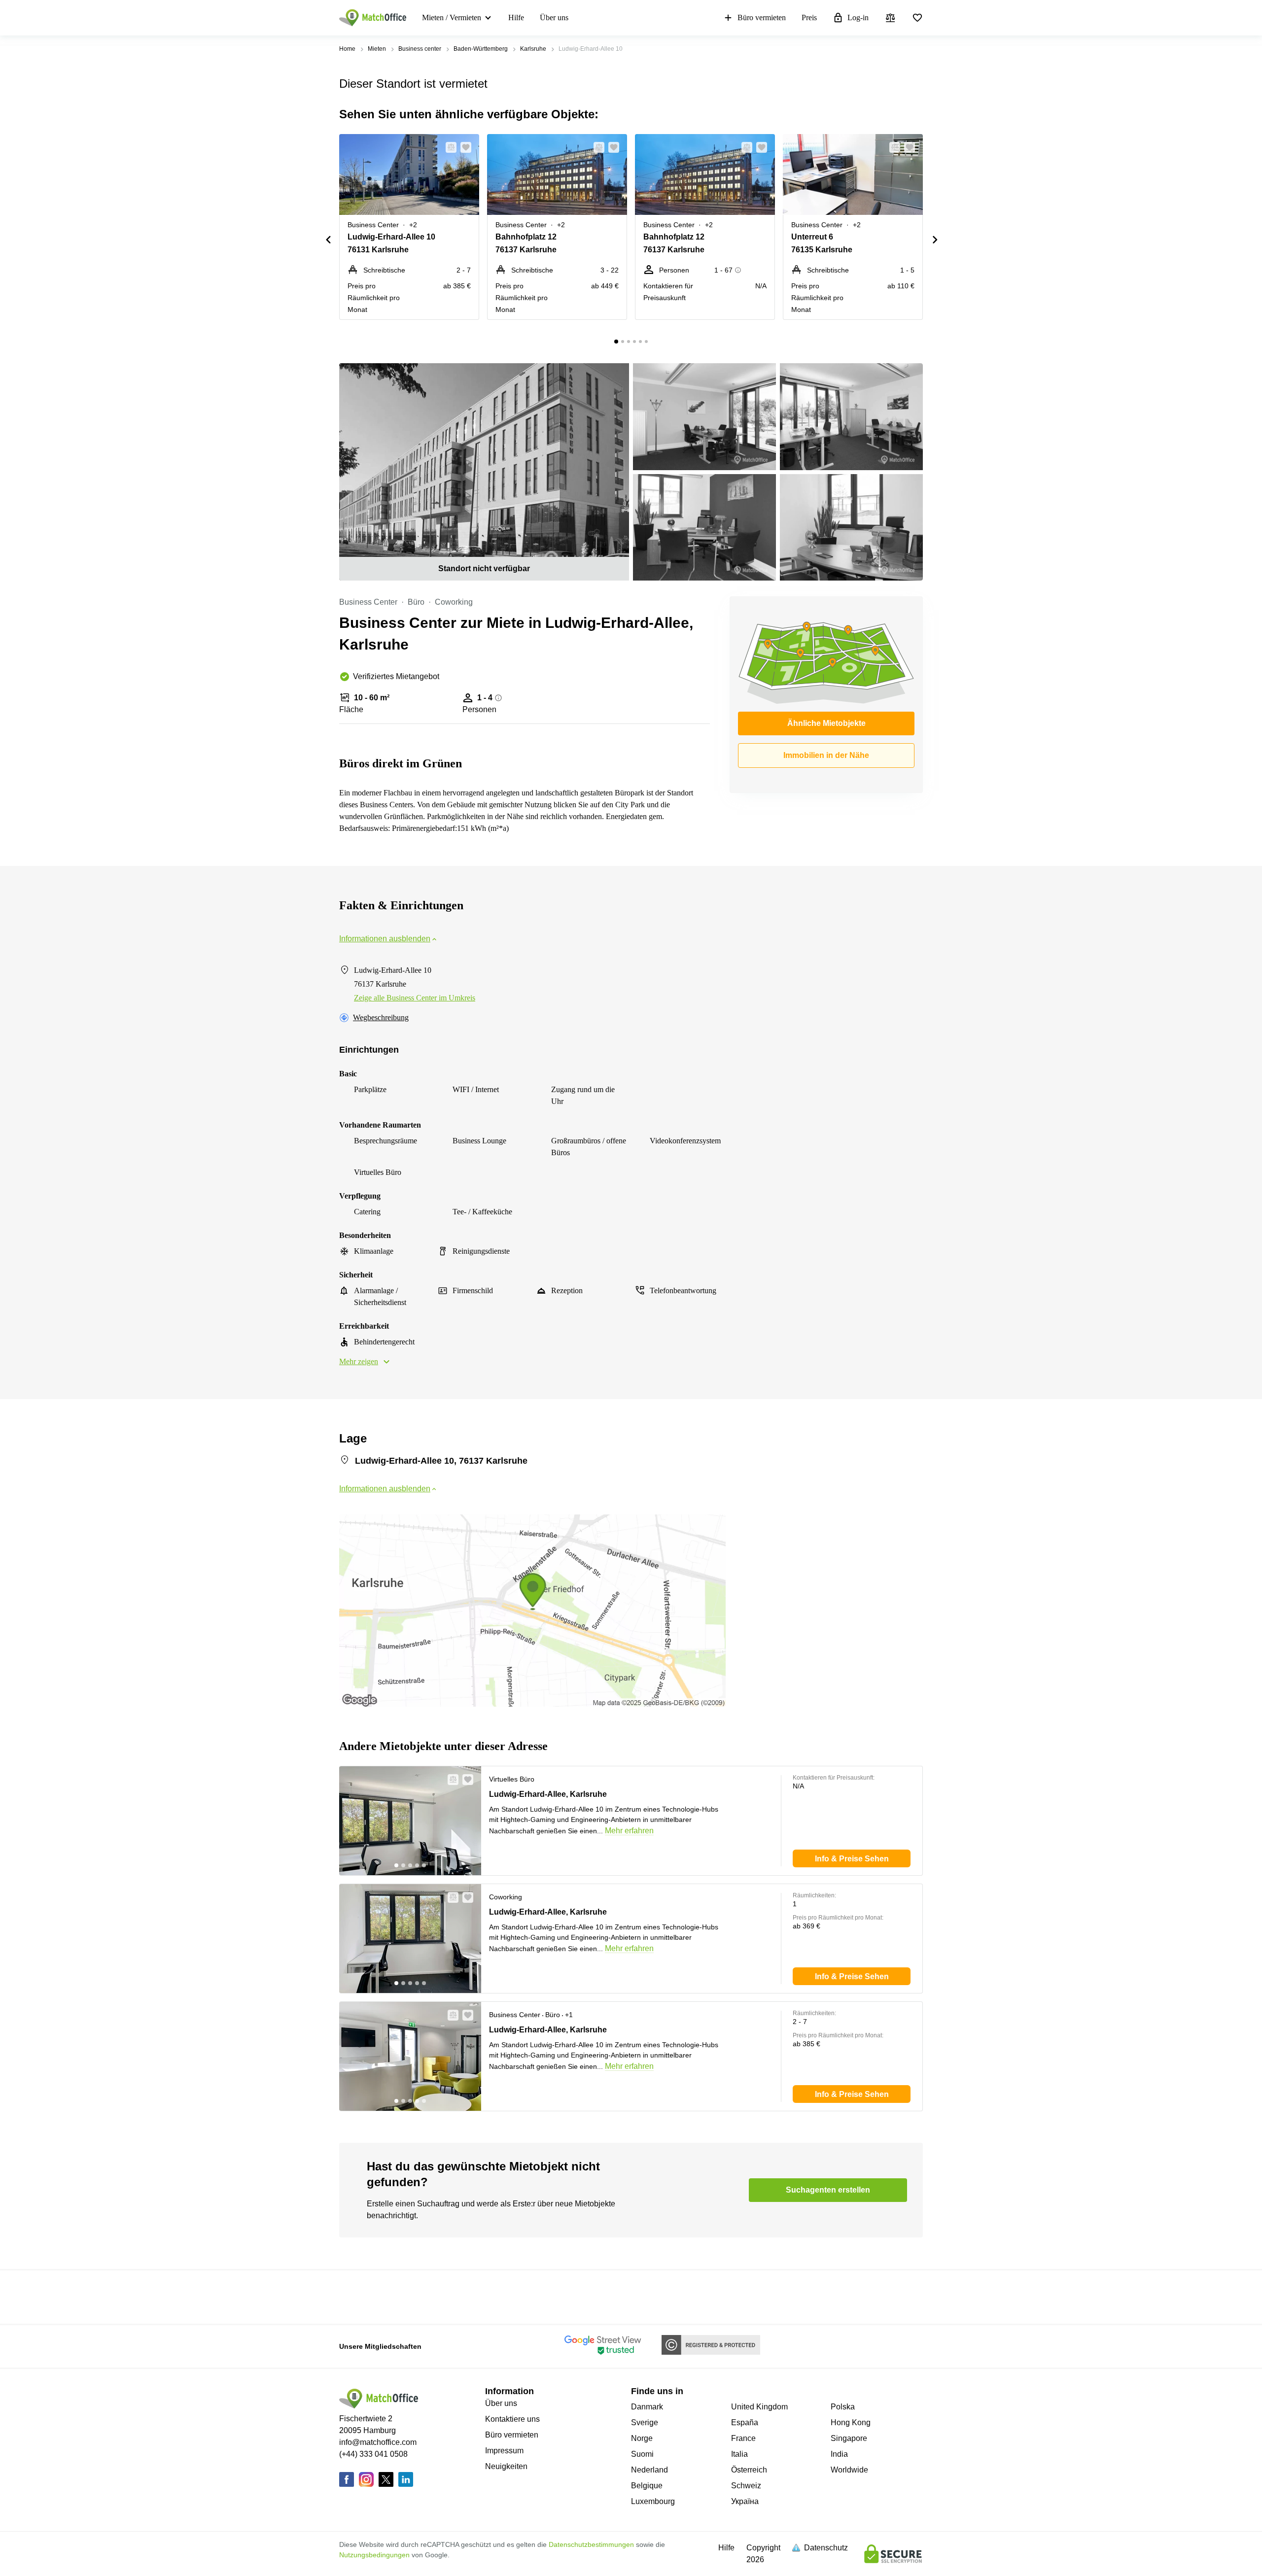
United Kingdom (759, 2407)
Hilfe (516, 17)
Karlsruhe (533, 49)
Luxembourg (653, 2501)
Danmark (647, 2407)
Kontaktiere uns (512, 2419)
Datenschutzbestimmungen (591, 2544)
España (745, 2422)
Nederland (649, 2470)
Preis (809, 17)
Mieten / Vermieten (452, 17)
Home (347, 49)
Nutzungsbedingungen (374, 2555)
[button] (448, 147)
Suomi (642, 2454)
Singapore (849, 2438)
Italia (739, 2454)
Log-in (858, 17)
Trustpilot (353, 2296)
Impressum (504, 2451)
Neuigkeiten (506, 2466)
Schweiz (746, 2486)
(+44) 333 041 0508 (373, 2454)
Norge (642, 2438)
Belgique (647, 2486)
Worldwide (849, 2470)
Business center (420, 49)
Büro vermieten (762, 17)
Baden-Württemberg (481, 49)
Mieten (377, 49)
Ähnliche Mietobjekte (826, 723)
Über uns (554, 17)
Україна (745, 2501)
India (839, 2454)
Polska (843, 2407)
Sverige (645, 2422)
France (743, 2438)
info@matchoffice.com (378, 2442)
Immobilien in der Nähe (826, 755)
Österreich (749, 2470)
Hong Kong (851, 2422)
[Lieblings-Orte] (917, 18)
